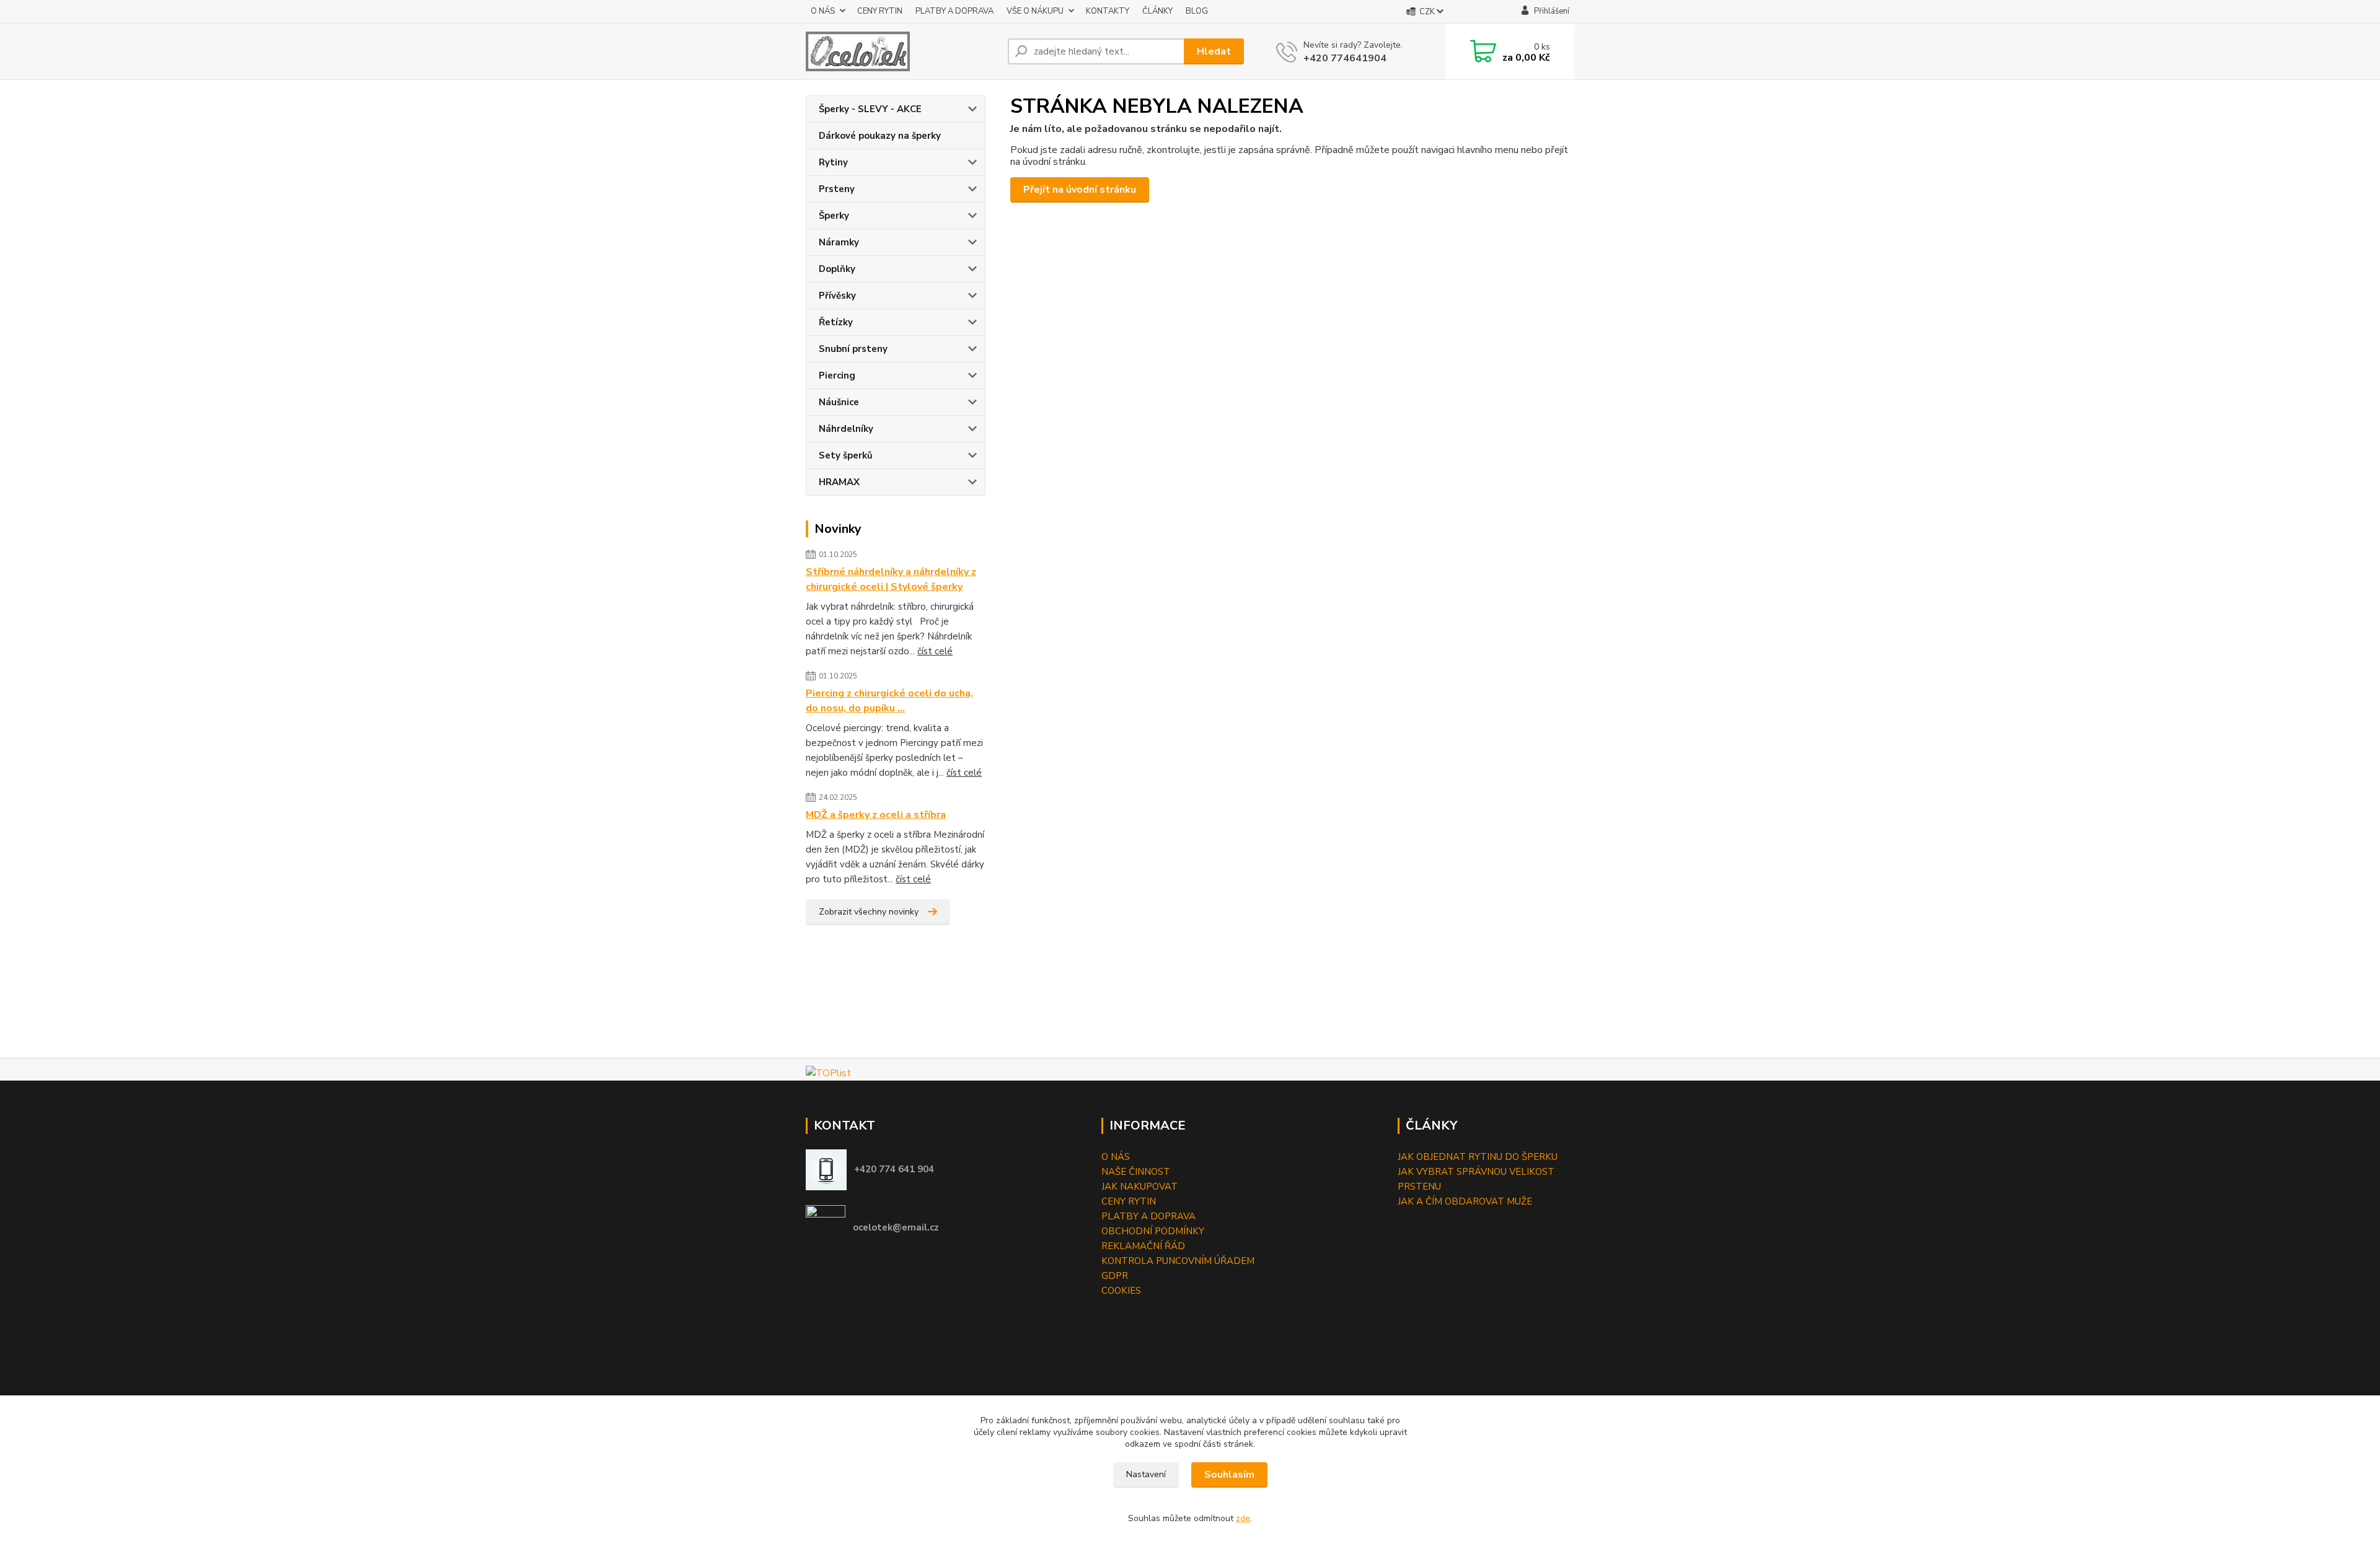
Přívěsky (837, 296)
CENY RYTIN (880, 11)
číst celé (935, 651)
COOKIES (1121, 1291)
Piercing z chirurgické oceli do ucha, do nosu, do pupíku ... (889, 701)
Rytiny (833, 162)
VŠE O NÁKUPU (1035, 11)
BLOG (1197, 11)
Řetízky (836, 322)
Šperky (834, 216)
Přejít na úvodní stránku (1080, 190)
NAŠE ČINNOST (1136, 1172)
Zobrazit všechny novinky (869, 912)
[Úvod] (902, 51)
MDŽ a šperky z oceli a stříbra (876, 815)
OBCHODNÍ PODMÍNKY (1153, 1231)
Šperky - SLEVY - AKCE (870, 109)
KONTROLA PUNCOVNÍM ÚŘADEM (1178, 1261)
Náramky (839, 242)
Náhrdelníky (846, 429)
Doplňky (837, 269)
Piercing (837, 375)
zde (1243, 1518)
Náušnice (839, 402)
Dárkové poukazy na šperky (880, 136)
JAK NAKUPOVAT (1139, 1187)
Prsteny (837, 189)
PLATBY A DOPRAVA (954, 11)
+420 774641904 (1345, 58)
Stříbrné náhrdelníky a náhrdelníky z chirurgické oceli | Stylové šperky (891, 579)
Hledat (1214, 51)
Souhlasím (1229, 1475)
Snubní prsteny (853, 349)
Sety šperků (846, 455)
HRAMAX (839, 482)
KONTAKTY (1108, 11)
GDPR (1115, 1276)
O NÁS (823, 11)
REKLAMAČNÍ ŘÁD (1143, 1246)
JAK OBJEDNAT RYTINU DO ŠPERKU (1478, 1157)
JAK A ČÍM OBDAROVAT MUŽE (1465, 1201)
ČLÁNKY (1157, 11)
